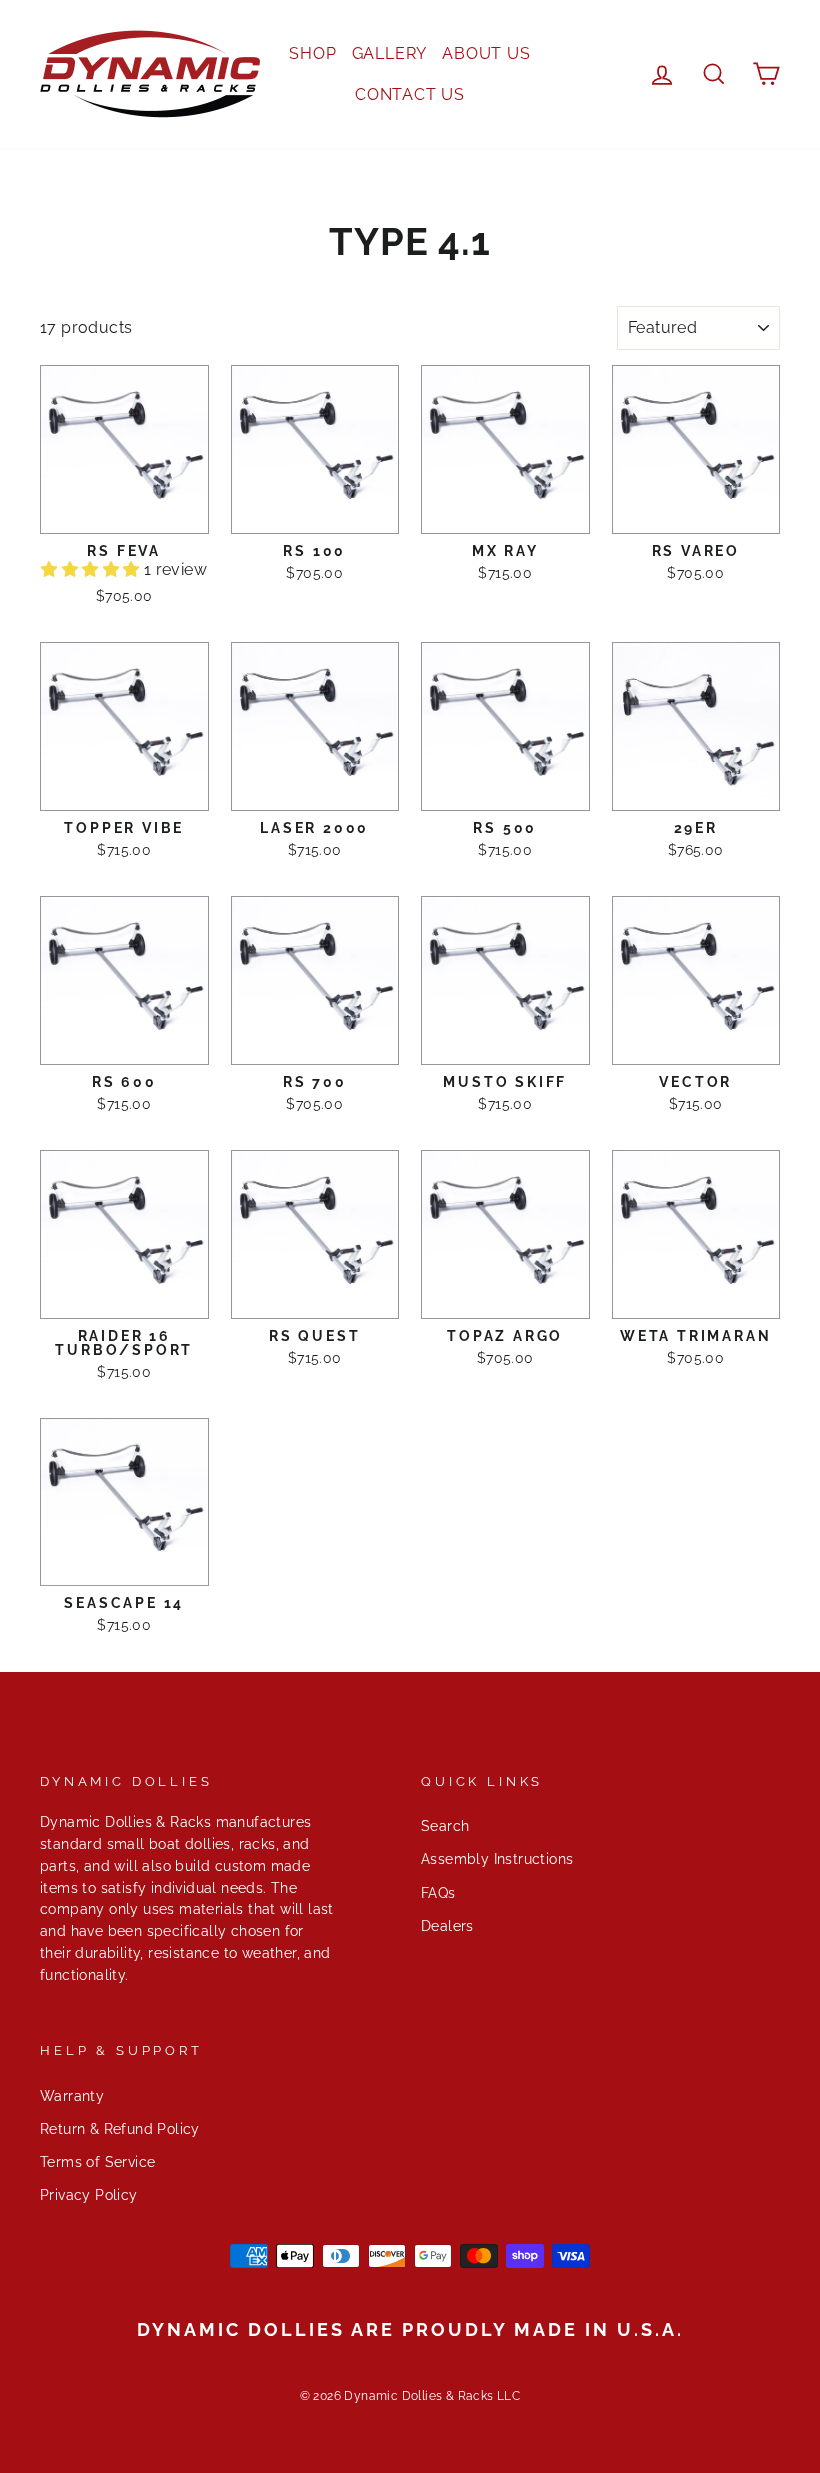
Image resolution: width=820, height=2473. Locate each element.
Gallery (390, 53)
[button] (92, 569)
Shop (312, 53)
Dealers (447, 1926)
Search (445, 1826)
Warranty (72, 2096)
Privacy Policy (89, 2195)
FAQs (438, 1893)
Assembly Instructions (497, 1859)
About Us (486, 53)
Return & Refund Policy (120, 2129)
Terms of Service (97, 2162)
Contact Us (410, 94)
